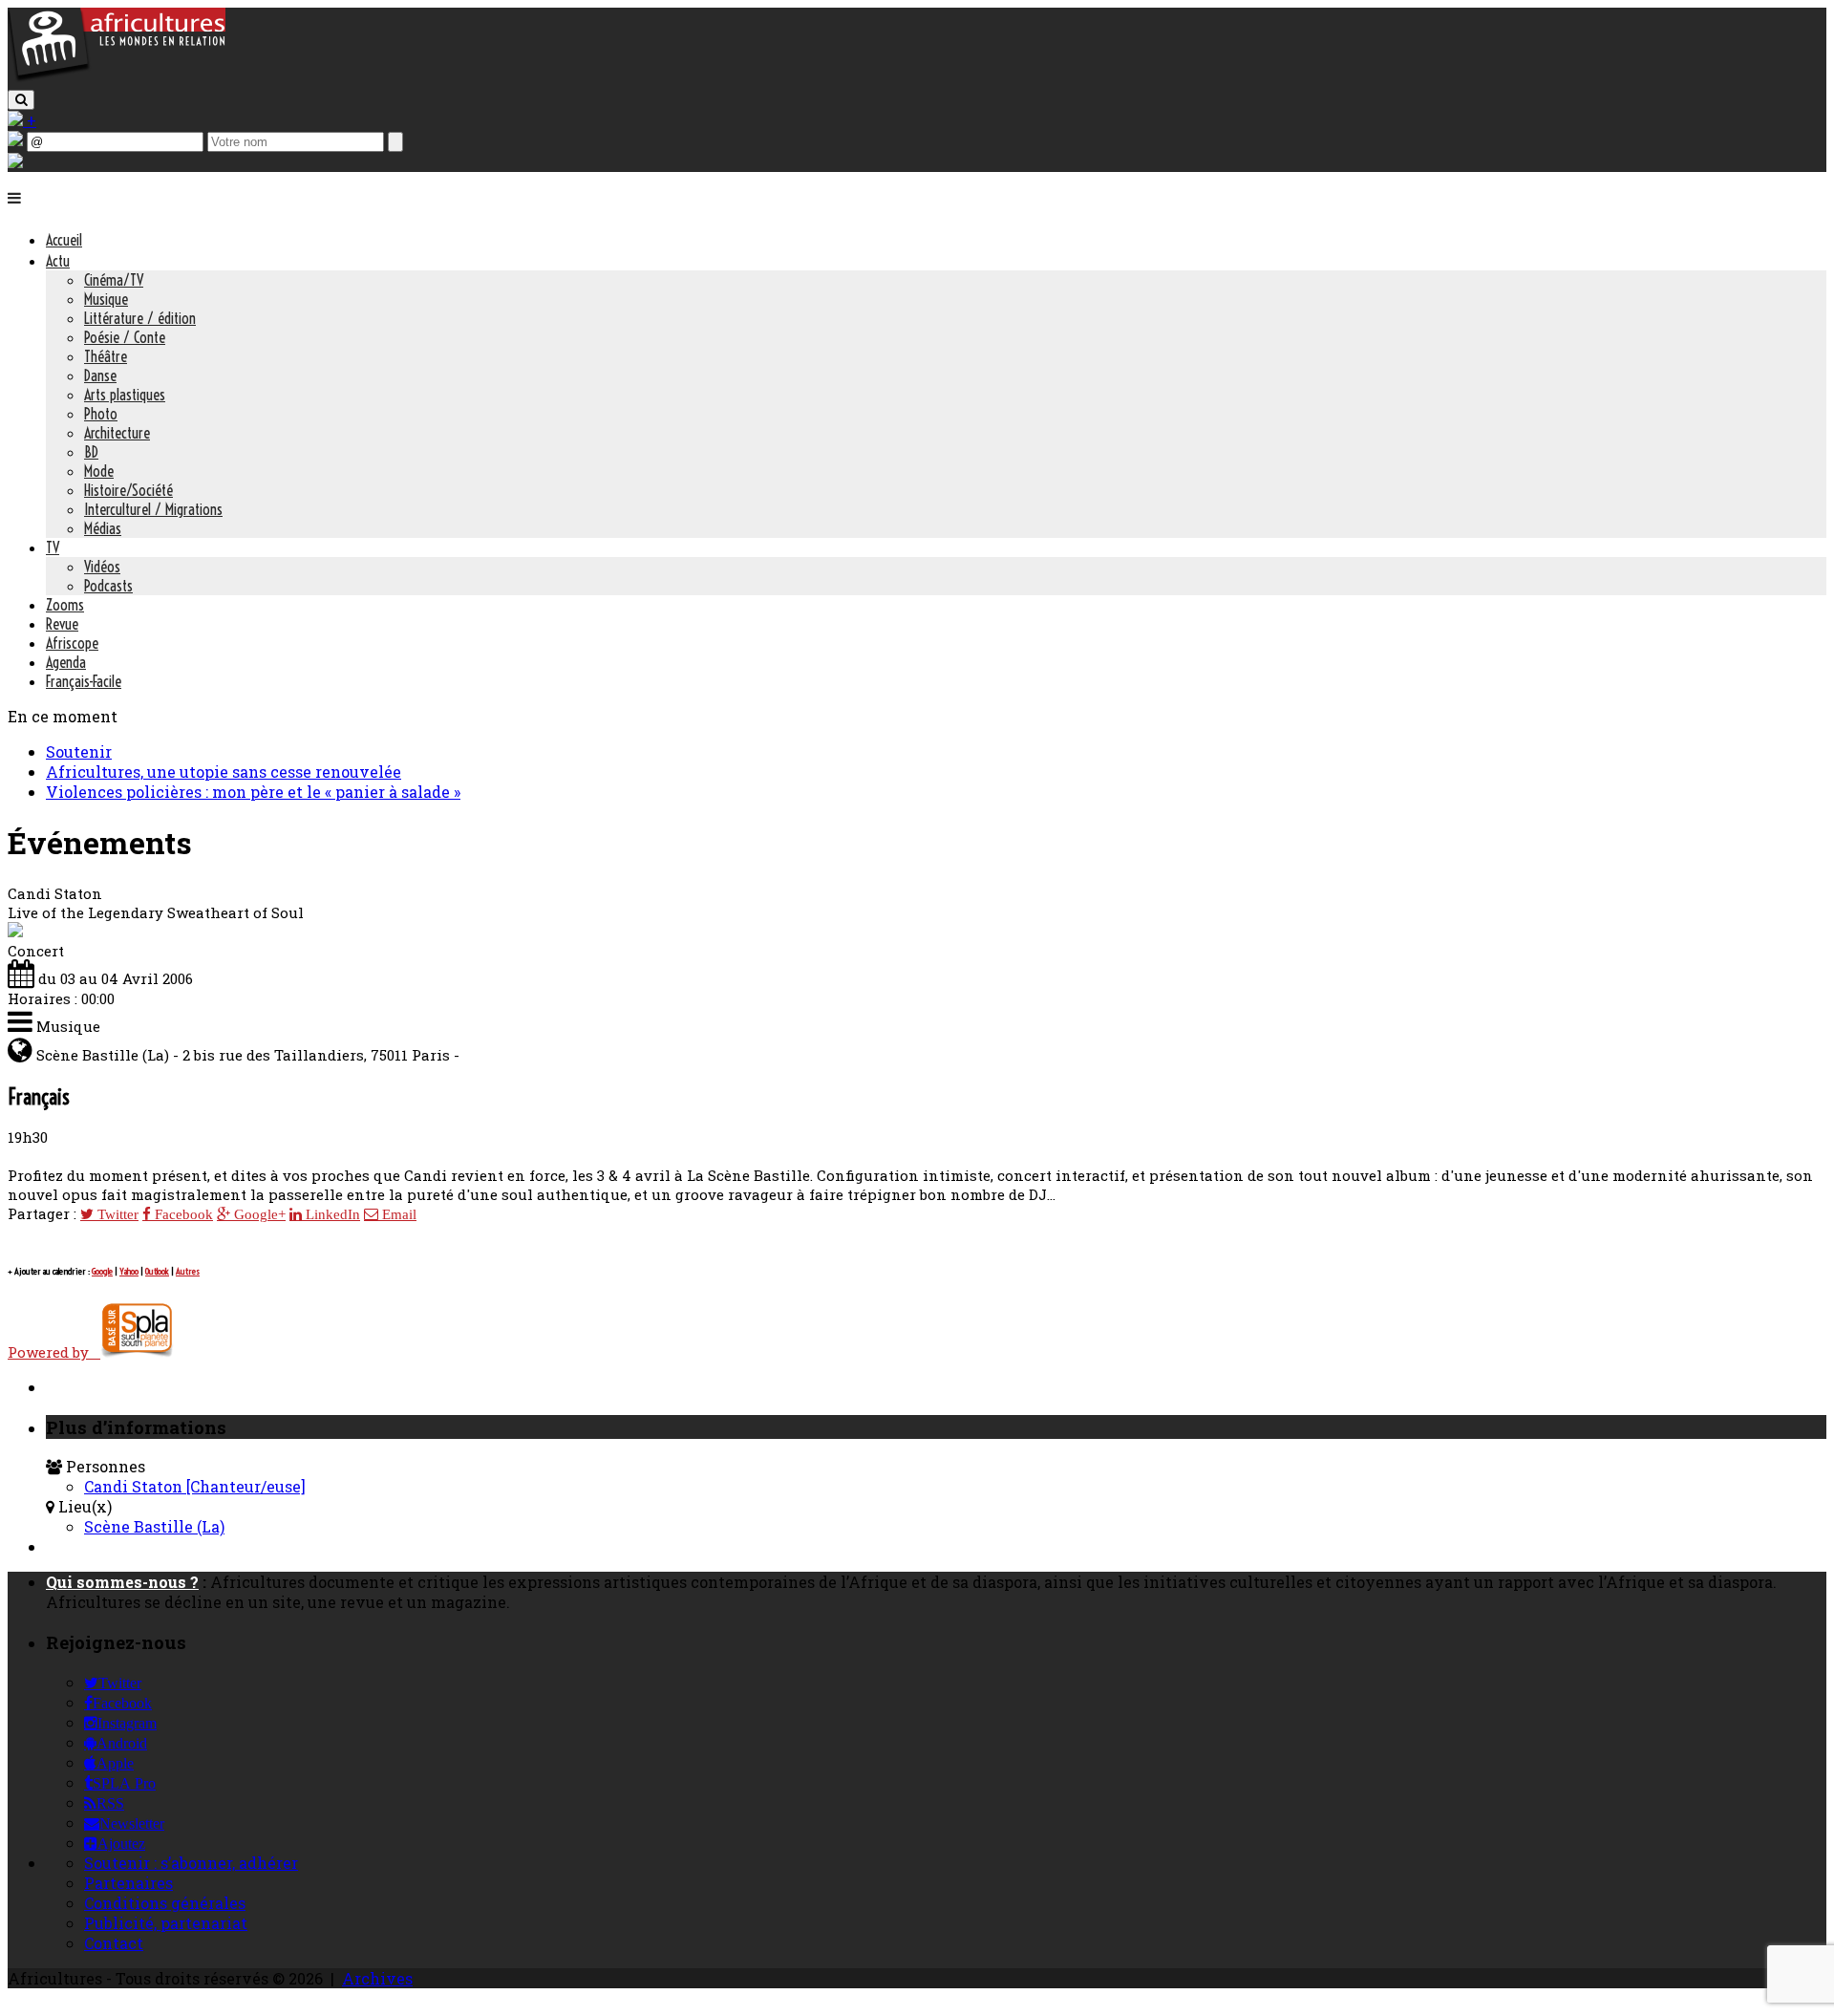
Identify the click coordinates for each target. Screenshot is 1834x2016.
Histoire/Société (128, 490)
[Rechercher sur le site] (21, 100)
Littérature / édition (140, 318)
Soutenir (79, 751)
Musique (106, 299)
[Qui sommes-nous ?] (15, 162)
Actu (58, 261)
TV (53, 547)
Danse (100, 375)
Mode (99, 471)
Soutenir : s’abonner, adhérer (191, 1863)
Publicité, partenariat (166, 1923)
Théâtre (106, 356)
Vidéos (102, 567)
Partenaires (128, 1883)
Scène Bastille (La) (154, 1526)
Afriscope (72, 643)
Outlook (157, 1271)
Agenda (66, 662)
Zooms (65, 605)
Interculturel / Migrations (153, 509)
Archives (377, 1978)
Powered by (54, 1352)
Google (102, 1271)
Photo (101, 414)
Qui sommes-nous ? (122, 1582)
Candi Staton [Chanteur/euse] (195, 1486)
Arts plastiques (125, 395)
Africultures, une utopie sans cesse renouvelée (224, 772)
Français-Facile (84, 681)
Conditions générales (165, 1903)
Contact (114, 1943)
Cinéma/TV (114, 280)
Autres (188, 1271)
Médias (103, 528)
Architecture (117, 433)
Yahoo (129, 1271)
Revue (62, 624)
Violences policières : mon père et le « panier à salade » (253, 792)
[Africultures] (117, 78)
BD (91, 452)
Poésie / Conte (125, 337)
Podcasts (108, 586)
